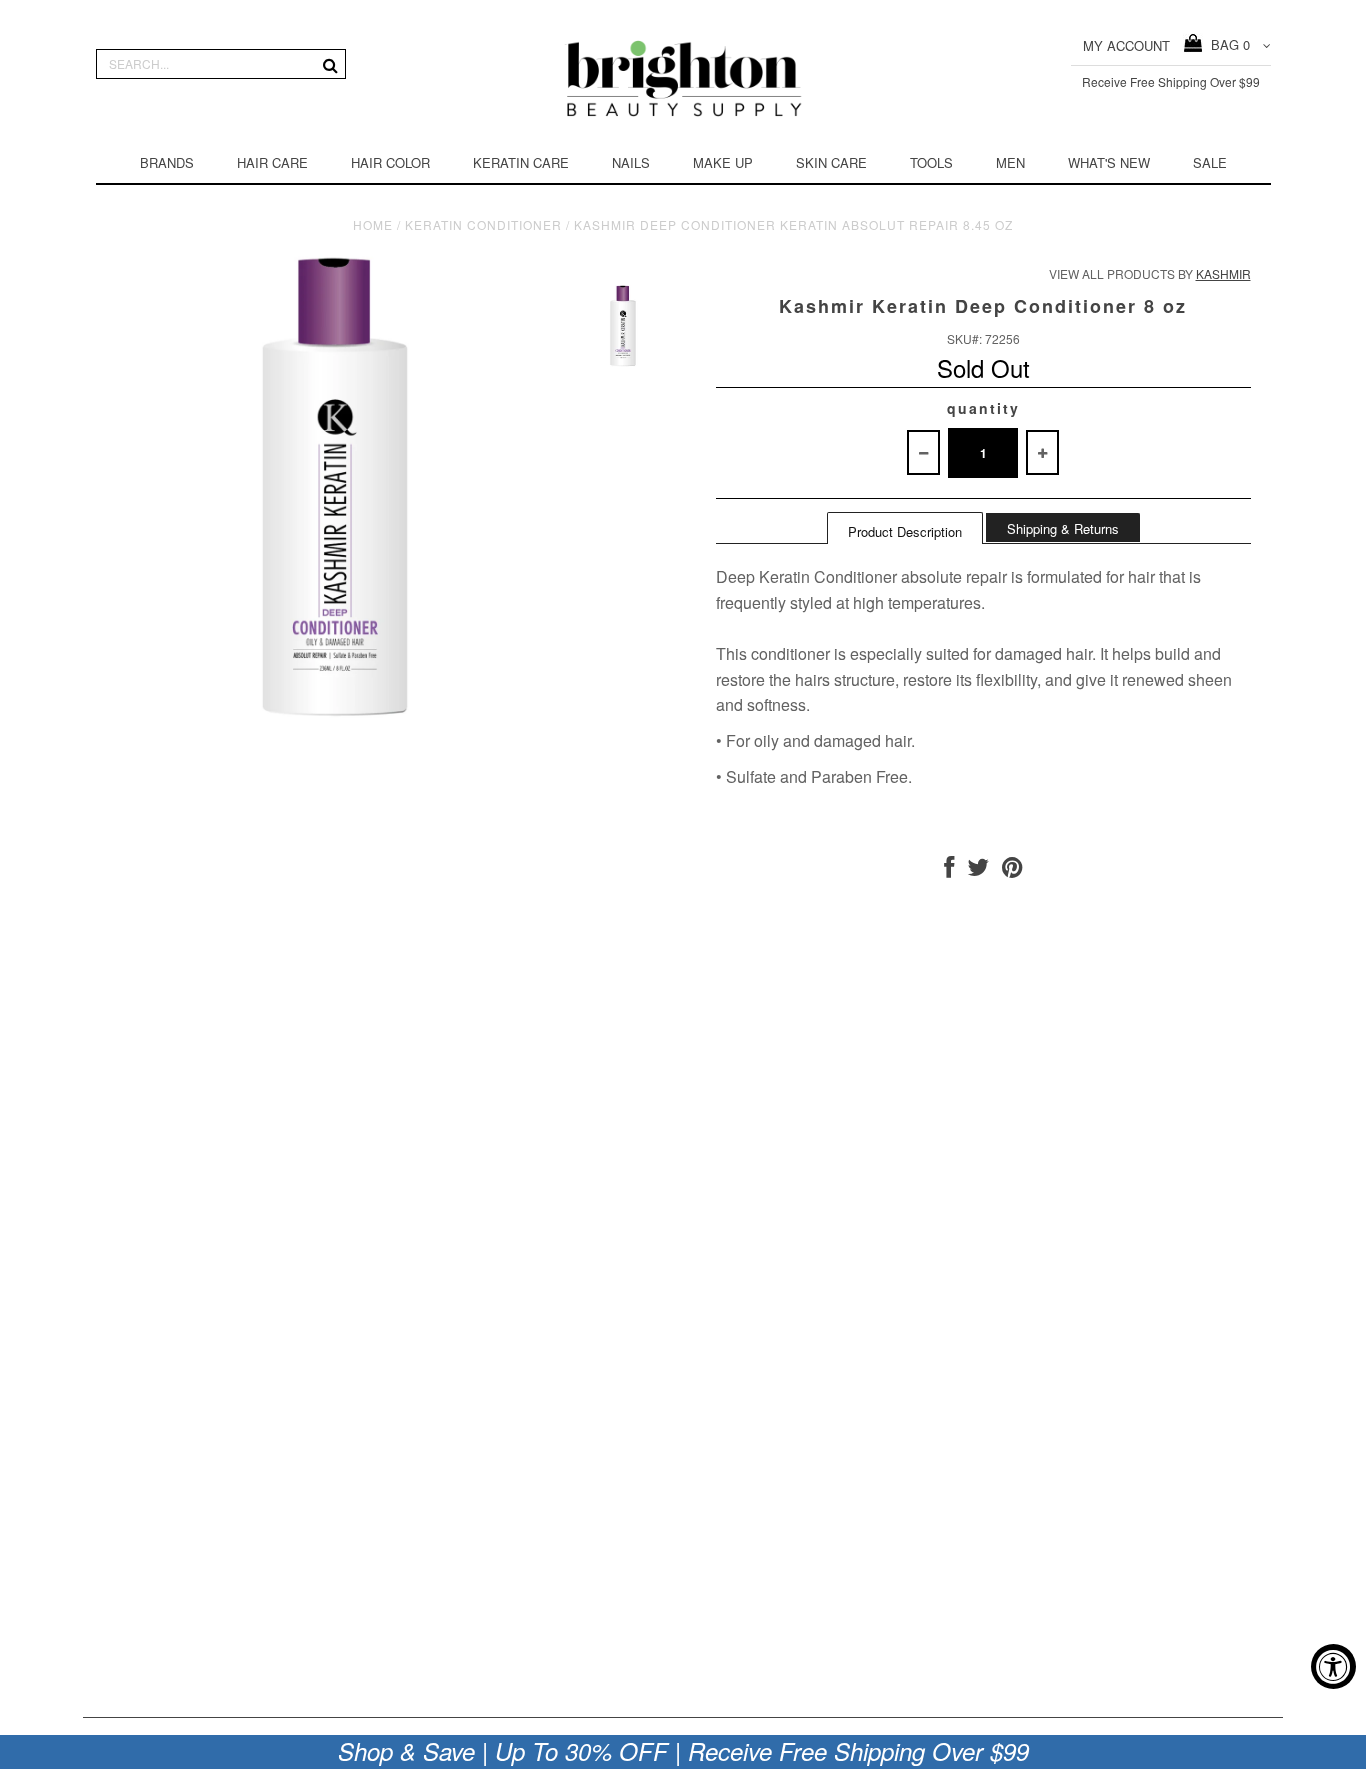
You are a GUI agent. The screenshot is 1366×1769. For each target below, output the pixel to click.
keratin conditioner (483, 224)
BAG (1226, 44)
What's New (1109, 162)
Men (1010, 162)
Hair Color (390, 162)
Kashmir (1223, 273)
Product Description (905, 531)
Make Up (723, 162)
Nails (631, 162)
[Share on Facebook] (949, 870)
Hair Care (272, 162)
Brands (167, 162)
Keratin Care (521, 162)
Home (373, 224)
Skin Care (831, 162)
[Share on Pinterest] (1012, 870)
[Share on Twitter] (978, 870)
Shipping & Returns (1063, 528)
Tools (931, 162)
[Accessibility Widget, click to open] (1333, 1666)
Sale (1210, 162)
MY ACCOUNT (1126, 45)
